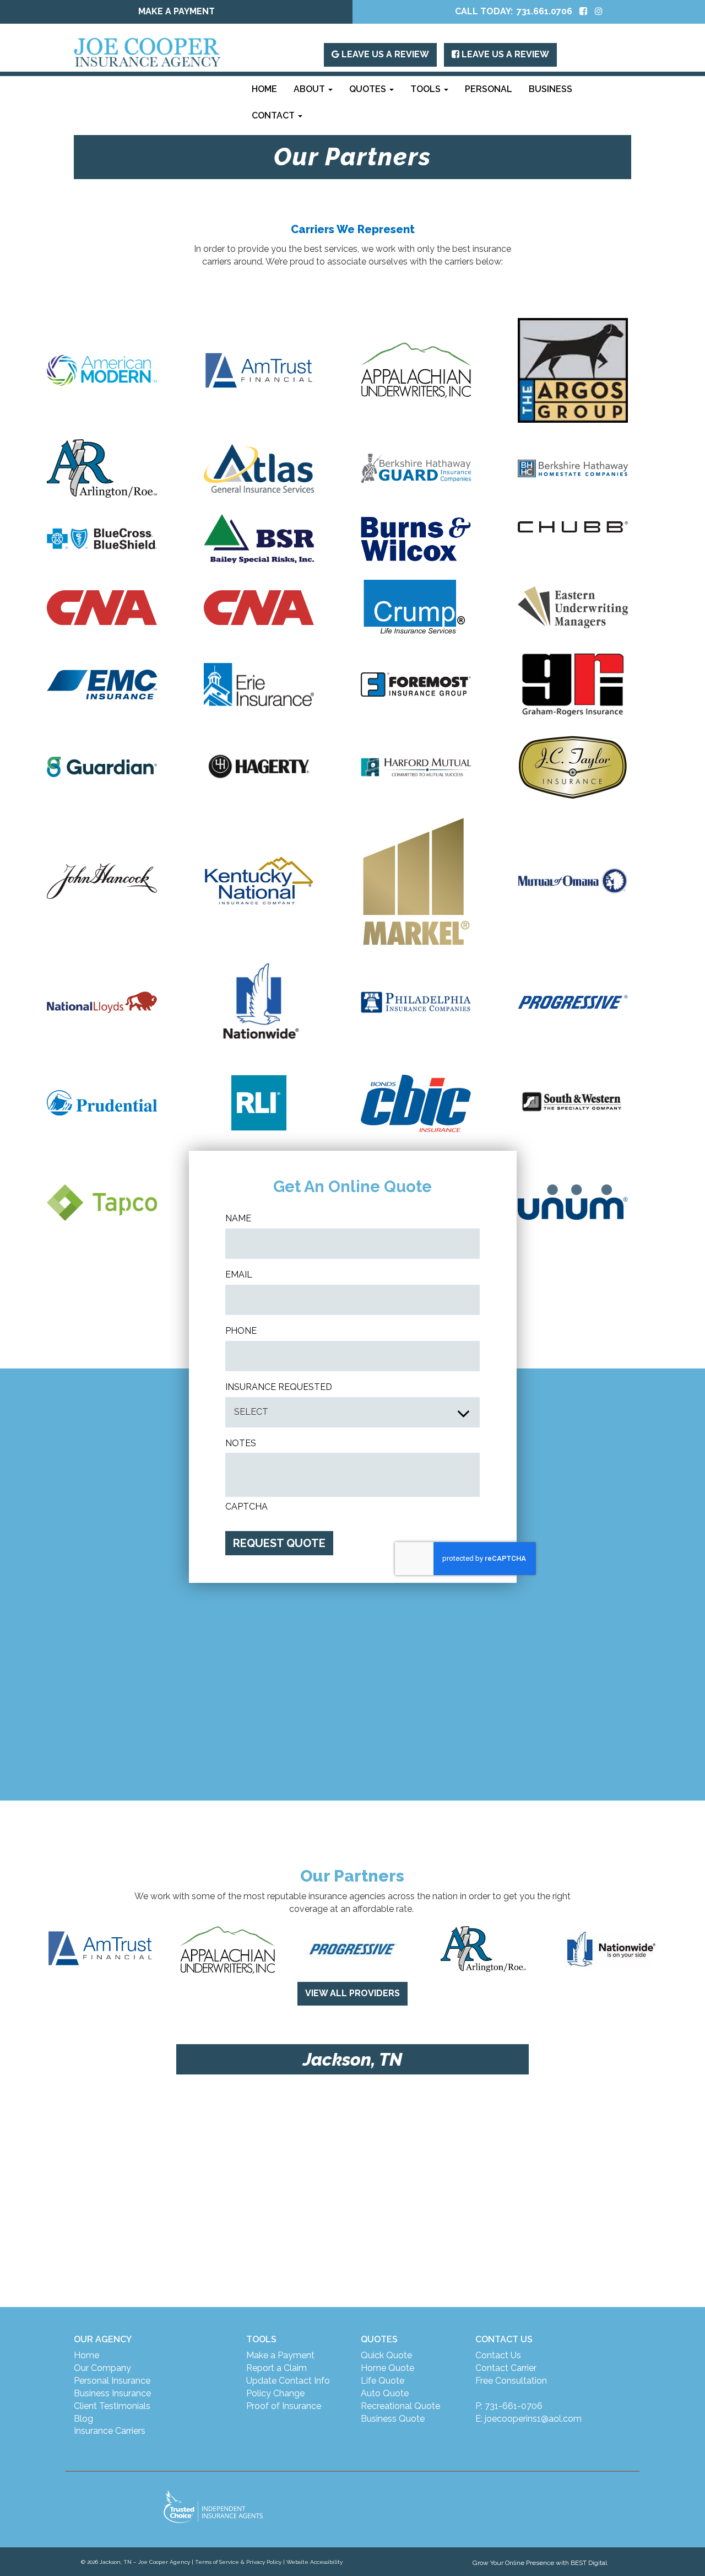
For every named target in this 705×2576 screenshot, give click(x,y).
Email (239, 1274)
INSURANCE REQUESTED (279, 1387)
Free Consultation (511, 2381)
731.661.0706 (544, 11)
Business (551, 89)
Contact (274, 115)
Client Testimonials (112, 2406)
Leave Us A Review (384, 54)
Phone (241, 1331)
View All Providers (352, 1993)
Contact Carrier (506, 2368)
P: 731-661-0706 (509, 2406)
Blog (83, 2419)
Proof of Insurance (284, 2406)
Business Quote (393, 2419)
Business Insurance (112, 2393)
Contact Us (498, 2355)
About (310, 89)
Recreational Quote (400, 2406)
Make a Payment (280, 2355)
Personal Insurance (112, 2381)
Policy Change (275, 2393)
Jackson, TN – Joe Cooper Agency (145, 2562)
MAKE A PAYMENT (177, 11)
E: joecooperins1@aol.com (528, 2419)
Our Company (102, 2368)
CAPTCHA (246, 1507)
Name (238, 1218)
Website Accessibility (314, 2562)
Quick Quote (386, 2355)
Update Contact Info (288, 2381)
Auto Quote (385, 2393)
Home (264, 89)
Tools (427, 89)
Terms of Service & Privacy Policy (238, 2562)
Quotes (369, 89)
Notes (241, 1443)
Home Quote (387, 2368)
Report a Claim (276, 2368)
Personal (489, 89)
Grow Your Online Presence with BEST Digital (540, 2563)
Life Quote (383, 2381)
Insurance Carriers (110, 2431)
